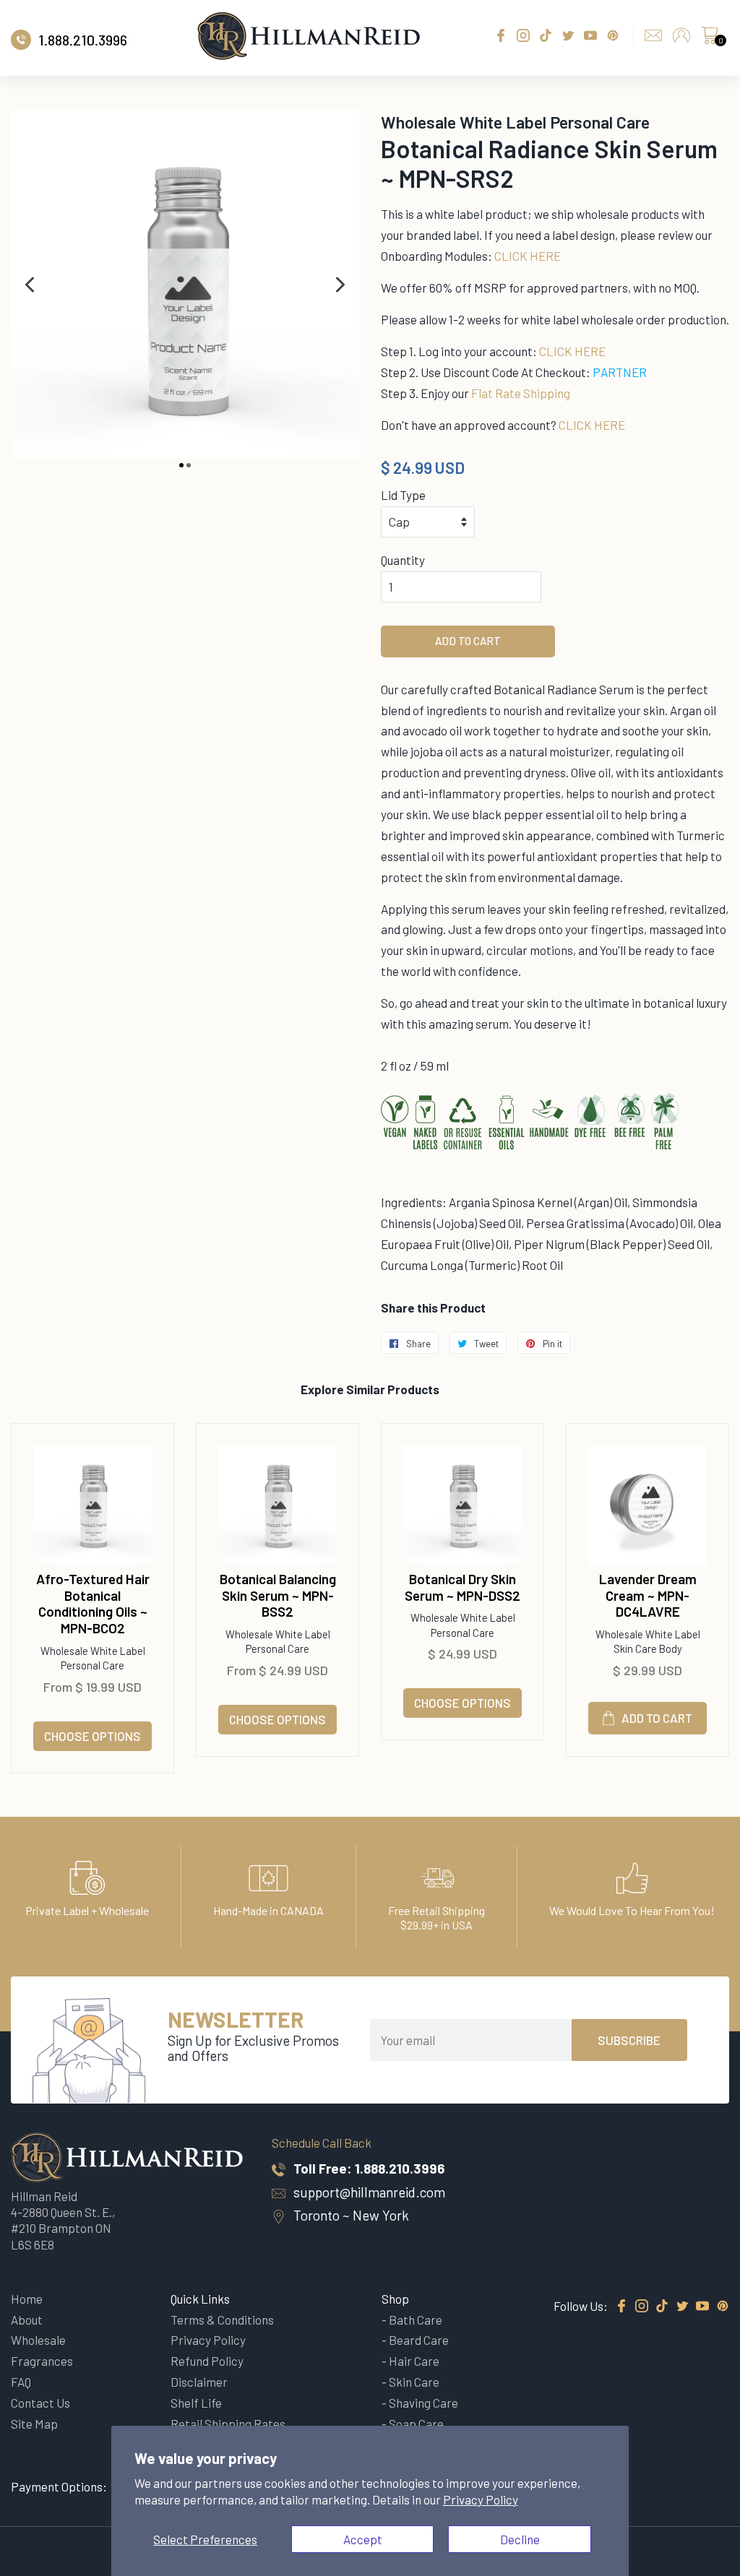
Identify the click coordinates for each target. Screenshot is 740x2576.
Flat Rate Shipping (521, 393)
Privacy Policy (481, 2499)
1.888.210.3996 (400, 2168)
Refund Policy (207, 2361)
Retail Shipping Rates (228, 2424)
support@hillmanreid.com (369, 2192)
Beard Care (419, 2340)
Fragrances (42, 2361)
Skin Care (414, 2382)
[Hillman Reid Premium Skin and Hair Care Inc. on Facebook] (621, 2307)
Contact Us (40, 2403)
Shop (395, 2299)
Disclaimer (199, 2382)
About (27, 2320)
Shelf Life (196, 2403)
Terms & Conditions (222, 2320)
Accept (363, 2539)
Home (27, 2299)
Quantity (403, 560)
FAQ (21, 2382)
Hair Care (414, 2361)
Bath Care (416, 2320)
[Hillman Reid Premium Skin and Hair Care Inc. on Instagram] (642, 2307)
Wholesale (38, 2340)
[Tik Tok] (662, 2307)
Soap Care (416, 2424)
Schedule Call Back (322, 2143)
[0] (710, 39)
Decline (520, 2539)
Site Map (34, 2424)
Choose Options (92, 1736)
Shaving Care (423, 2403)
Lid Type (403, 495)
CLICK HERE (528, 256)
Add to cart (657, 1718)
